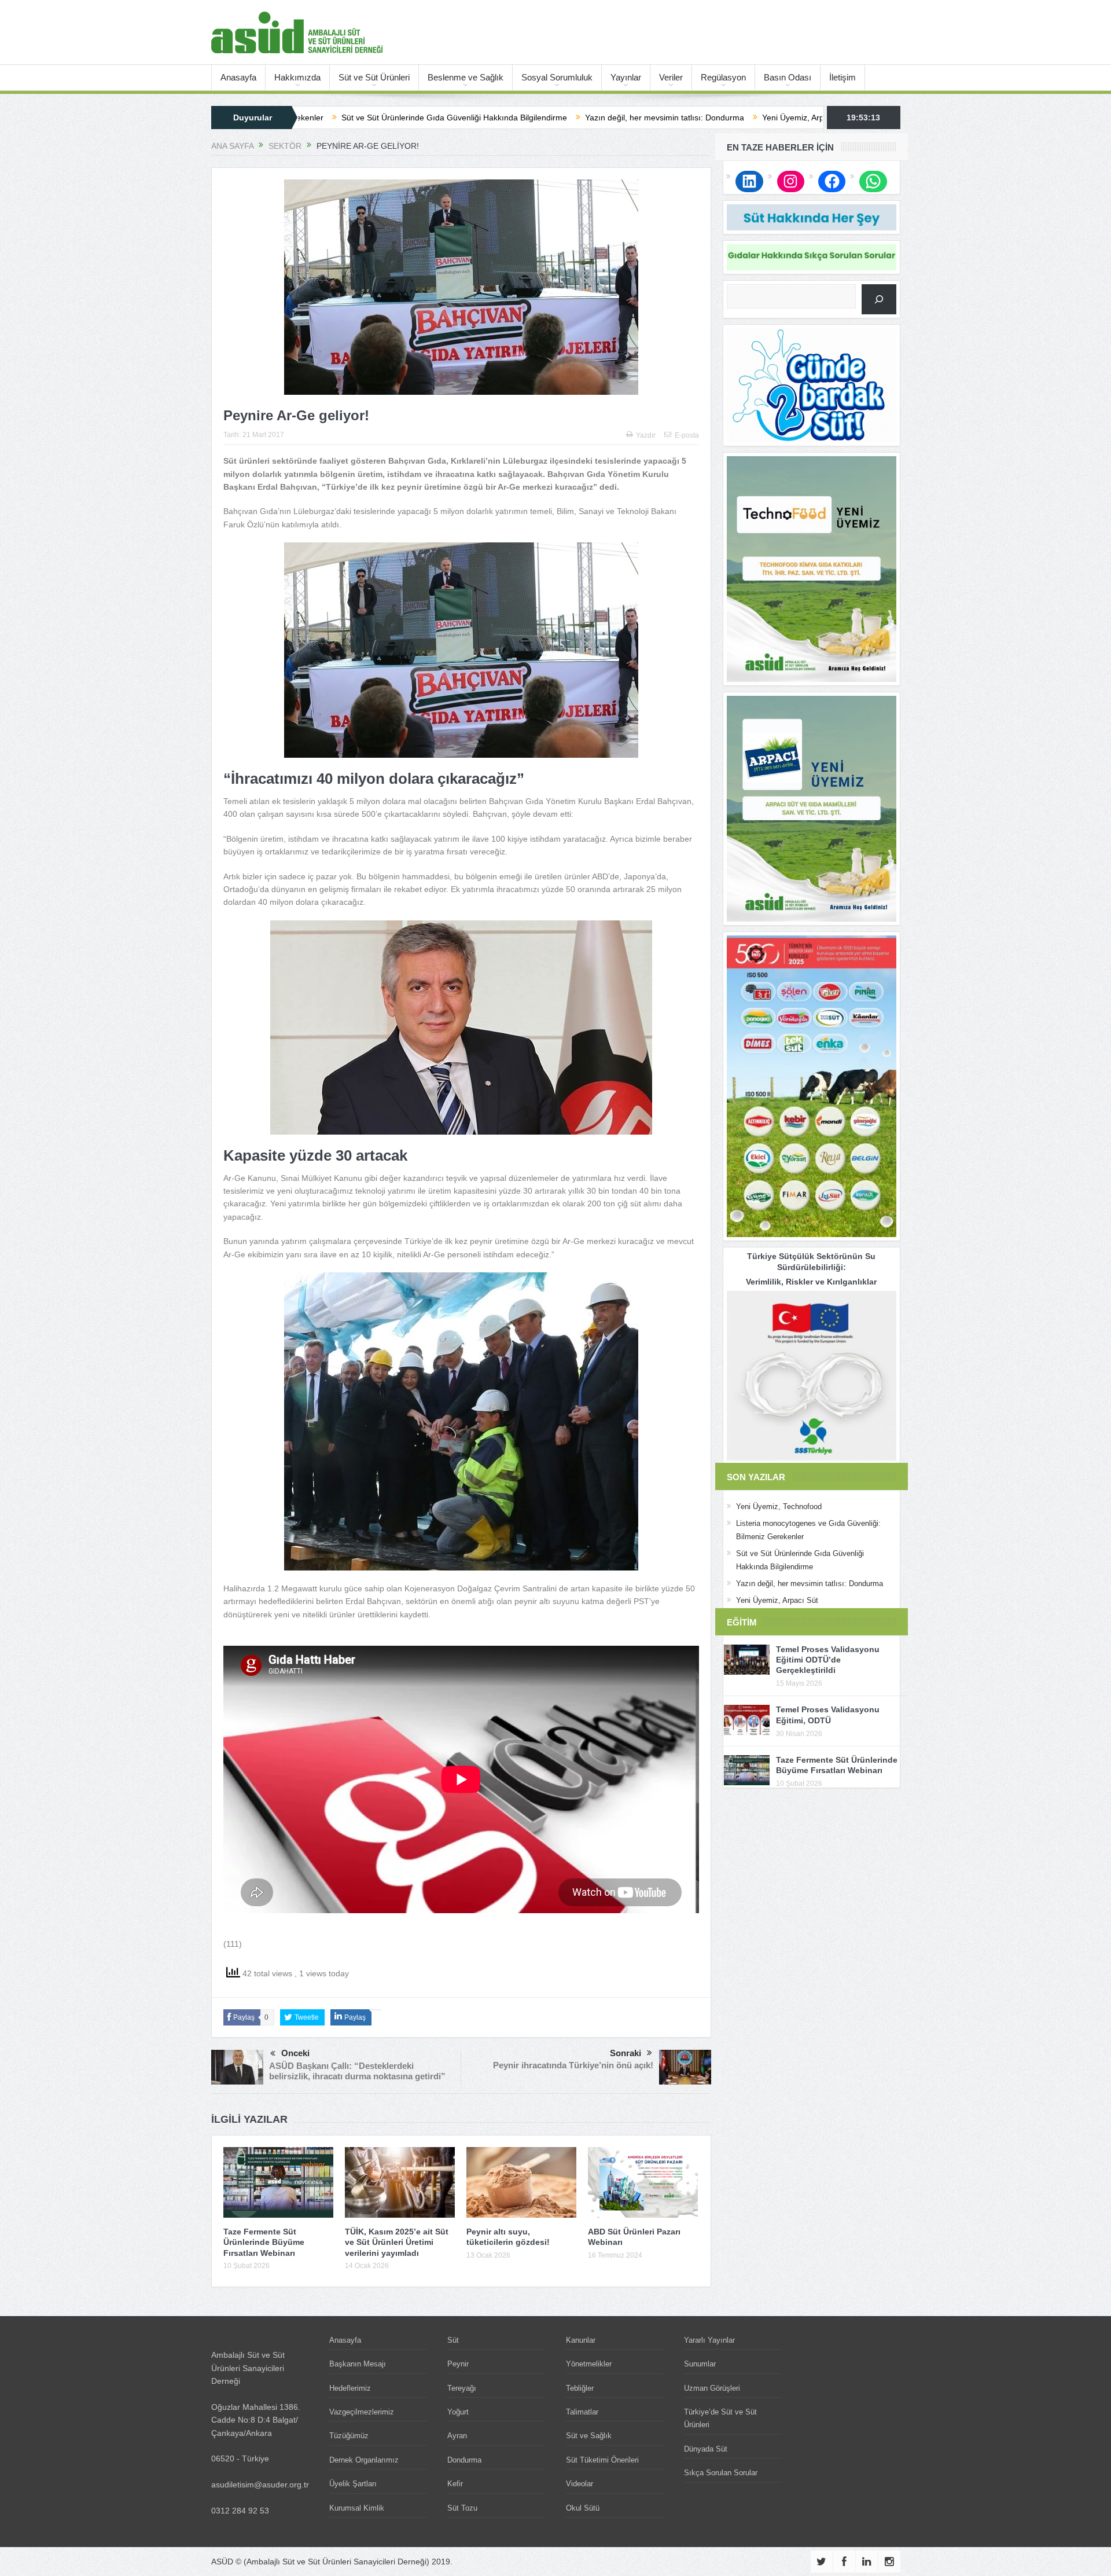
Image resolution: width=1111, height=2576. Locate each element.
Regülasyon (723, 77)
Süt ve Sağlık (589, 2436)
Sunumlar (700, 2364)
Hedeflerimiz (350, 2388)
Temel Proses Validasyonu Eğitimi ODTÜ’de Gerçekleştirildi (828, 1660)
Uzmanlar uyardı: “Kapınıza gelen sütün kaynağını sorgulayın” (817, 118)
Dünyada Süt (706, 2449)
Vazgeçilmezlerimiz (362, 2412)
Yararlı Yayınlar (709, 2340)
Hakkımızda (297, 77)
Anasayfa (238, 77)
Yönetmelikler (589, 2364)
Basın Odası (788, 77)
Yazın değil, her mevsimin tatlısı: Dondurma (500, 118)
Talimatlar (582, 2412)
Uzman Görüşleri (712, 2388)
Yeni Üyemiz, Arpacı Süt (641, 118)
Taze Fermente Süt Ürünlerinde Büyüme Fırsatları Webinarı (264, 2242)
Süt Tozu (462, 2508)
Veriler (671, 77)
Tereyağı (462, 2388)
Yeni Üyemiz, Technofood (779, 1507)
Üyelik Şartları (353, 2484)
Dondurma (464, 2460)
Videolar (580, 2484)
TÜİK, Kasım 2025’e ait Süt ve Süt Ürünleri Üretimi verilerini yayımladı (397, 2242)
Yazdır (646, 435)
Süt (453, 2340)
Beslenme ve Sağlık (466, 77)
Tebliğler (580, 2388)
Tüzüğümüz (349, 2436)
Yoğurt (458, 2412)
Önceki (295, 2053)
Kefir (455, 2484)
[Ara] (879, 299)
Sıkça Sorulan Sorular (721, 2473)
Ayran (457, 2436)
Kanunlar (581, 2340)
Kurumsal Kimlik (357, 2508)
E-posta (687, 435)
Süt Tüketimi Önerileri (602, 2460)
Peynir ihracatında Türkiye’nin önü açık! (573, 2065)
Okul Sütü (583, 2508)
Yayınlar (626, 77)
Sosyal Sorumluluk (557, 77)
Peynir (458, 2364)
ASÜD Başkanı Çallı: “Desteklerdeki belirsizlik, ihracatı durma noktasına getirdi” (357, 2071)
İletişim (843, 77)
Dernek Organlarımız (364, 2460)
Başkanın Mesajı (358, 2364)
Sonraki (626, 2053)
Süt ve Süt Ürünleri (374, 77)
